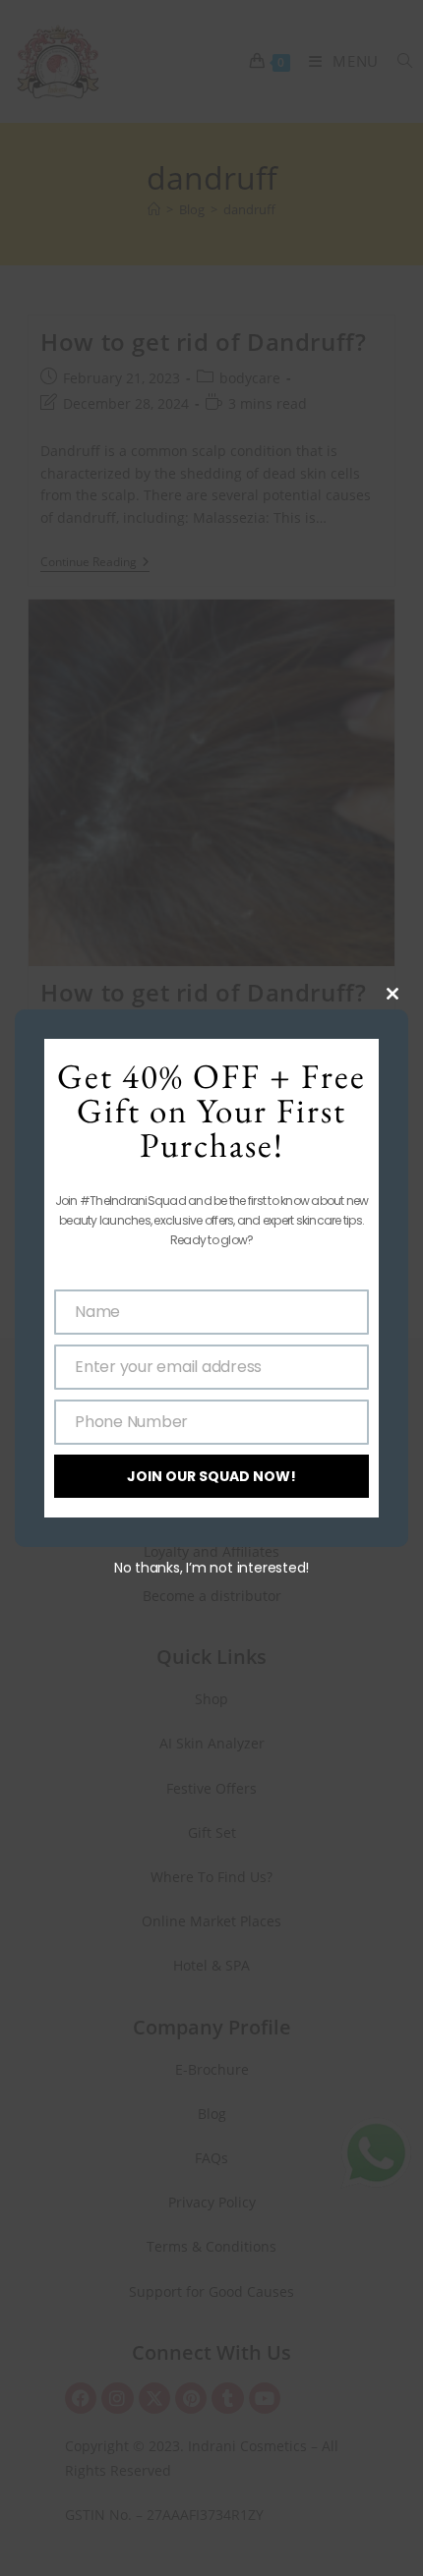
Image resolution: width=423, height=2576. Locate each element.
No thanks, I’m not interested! (211, 1568)
